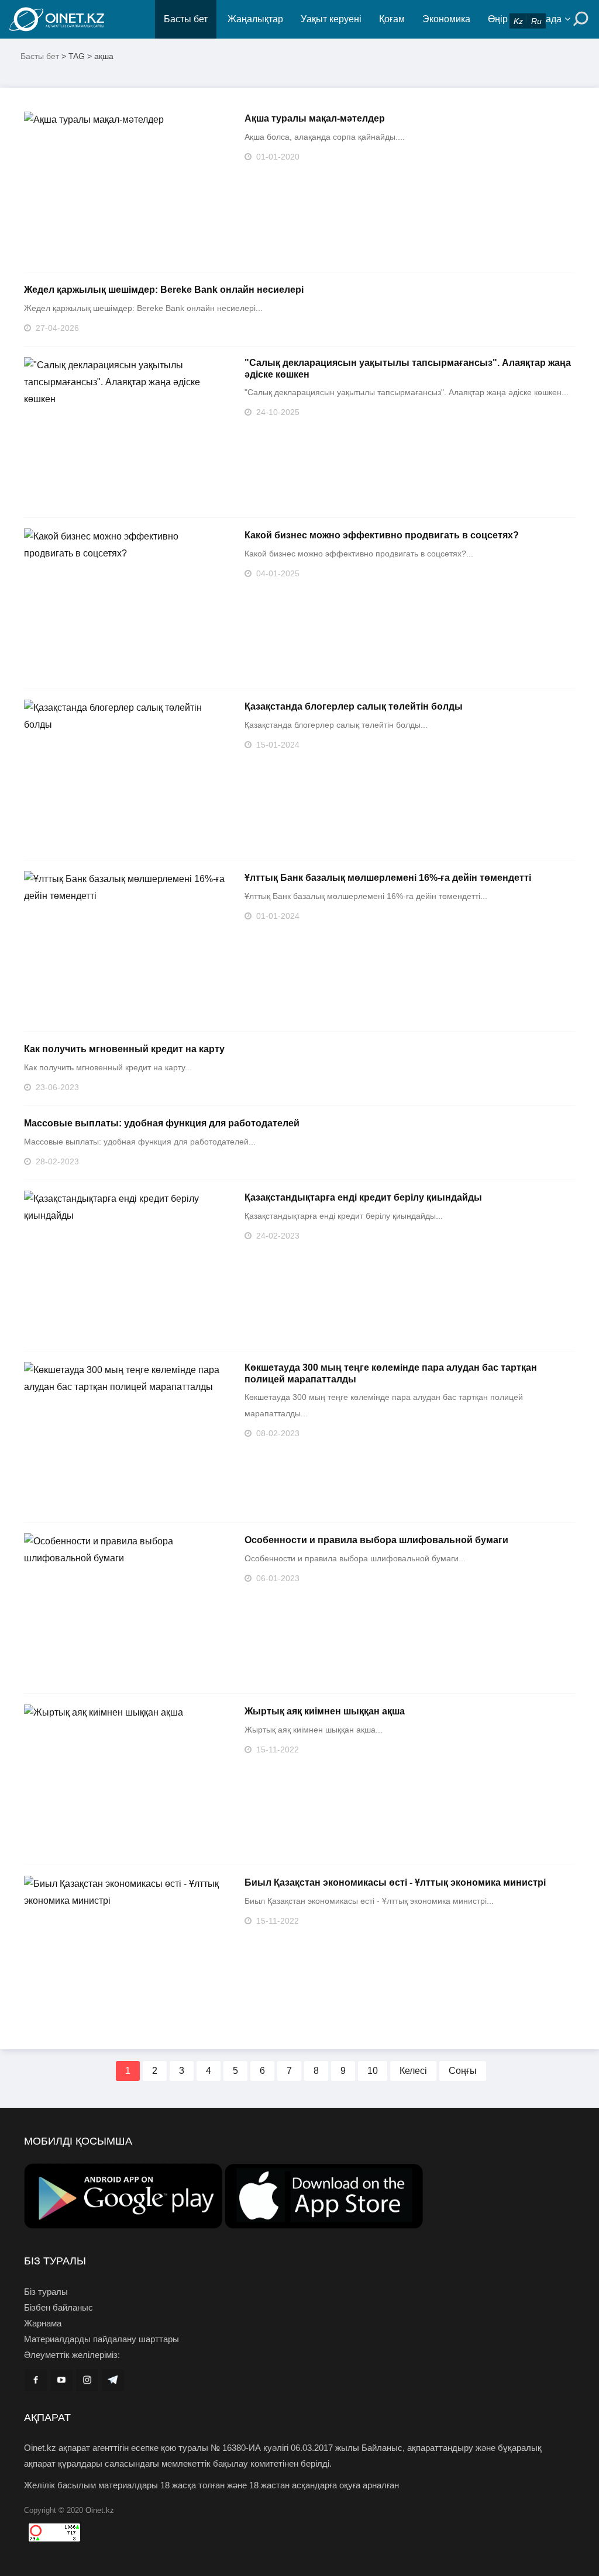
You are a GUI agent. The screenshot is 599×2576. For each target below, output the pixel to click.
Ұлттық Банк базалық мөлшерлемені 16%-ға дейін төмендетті (388, 878)
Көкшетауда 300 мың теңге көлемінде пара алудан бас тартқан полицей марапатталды (391, 1373)
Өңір (498, 19)
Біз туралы (46, 2292)
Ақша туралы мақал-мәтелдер (315, 118)
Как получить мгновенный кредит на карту (124, 1049)
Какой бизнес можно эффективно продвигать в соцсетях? (382, 535)
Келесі (413, 2071)
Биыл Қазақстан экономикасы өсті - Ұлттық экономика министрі (395, 1882)
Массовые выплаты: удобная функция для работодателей (162, 1123)
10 (373, 2071)
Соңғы (463, 2071)
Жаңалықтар (255, 19)
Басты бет (186, 19)
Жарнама (43, 2323)
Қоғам (392, 19)
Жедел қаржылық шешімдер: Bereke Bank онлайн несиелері (164, 290)
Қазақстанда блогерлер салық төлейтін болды (354, 706)
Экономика (446, 19)
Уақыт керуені (331, 19)
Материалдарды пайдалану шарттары (101, 2339)
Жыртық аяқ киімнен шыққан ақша (325, 1711)
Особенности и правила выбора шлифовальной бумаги (376, 1540)
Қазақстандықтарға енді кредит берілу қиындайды (363, 1197)
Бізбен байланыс (58, 2307)
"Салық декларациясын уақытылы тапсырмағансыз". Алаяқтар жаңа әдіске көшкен (408, 369)
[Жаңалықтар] (82, 19)
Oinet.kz (100, 2510)
